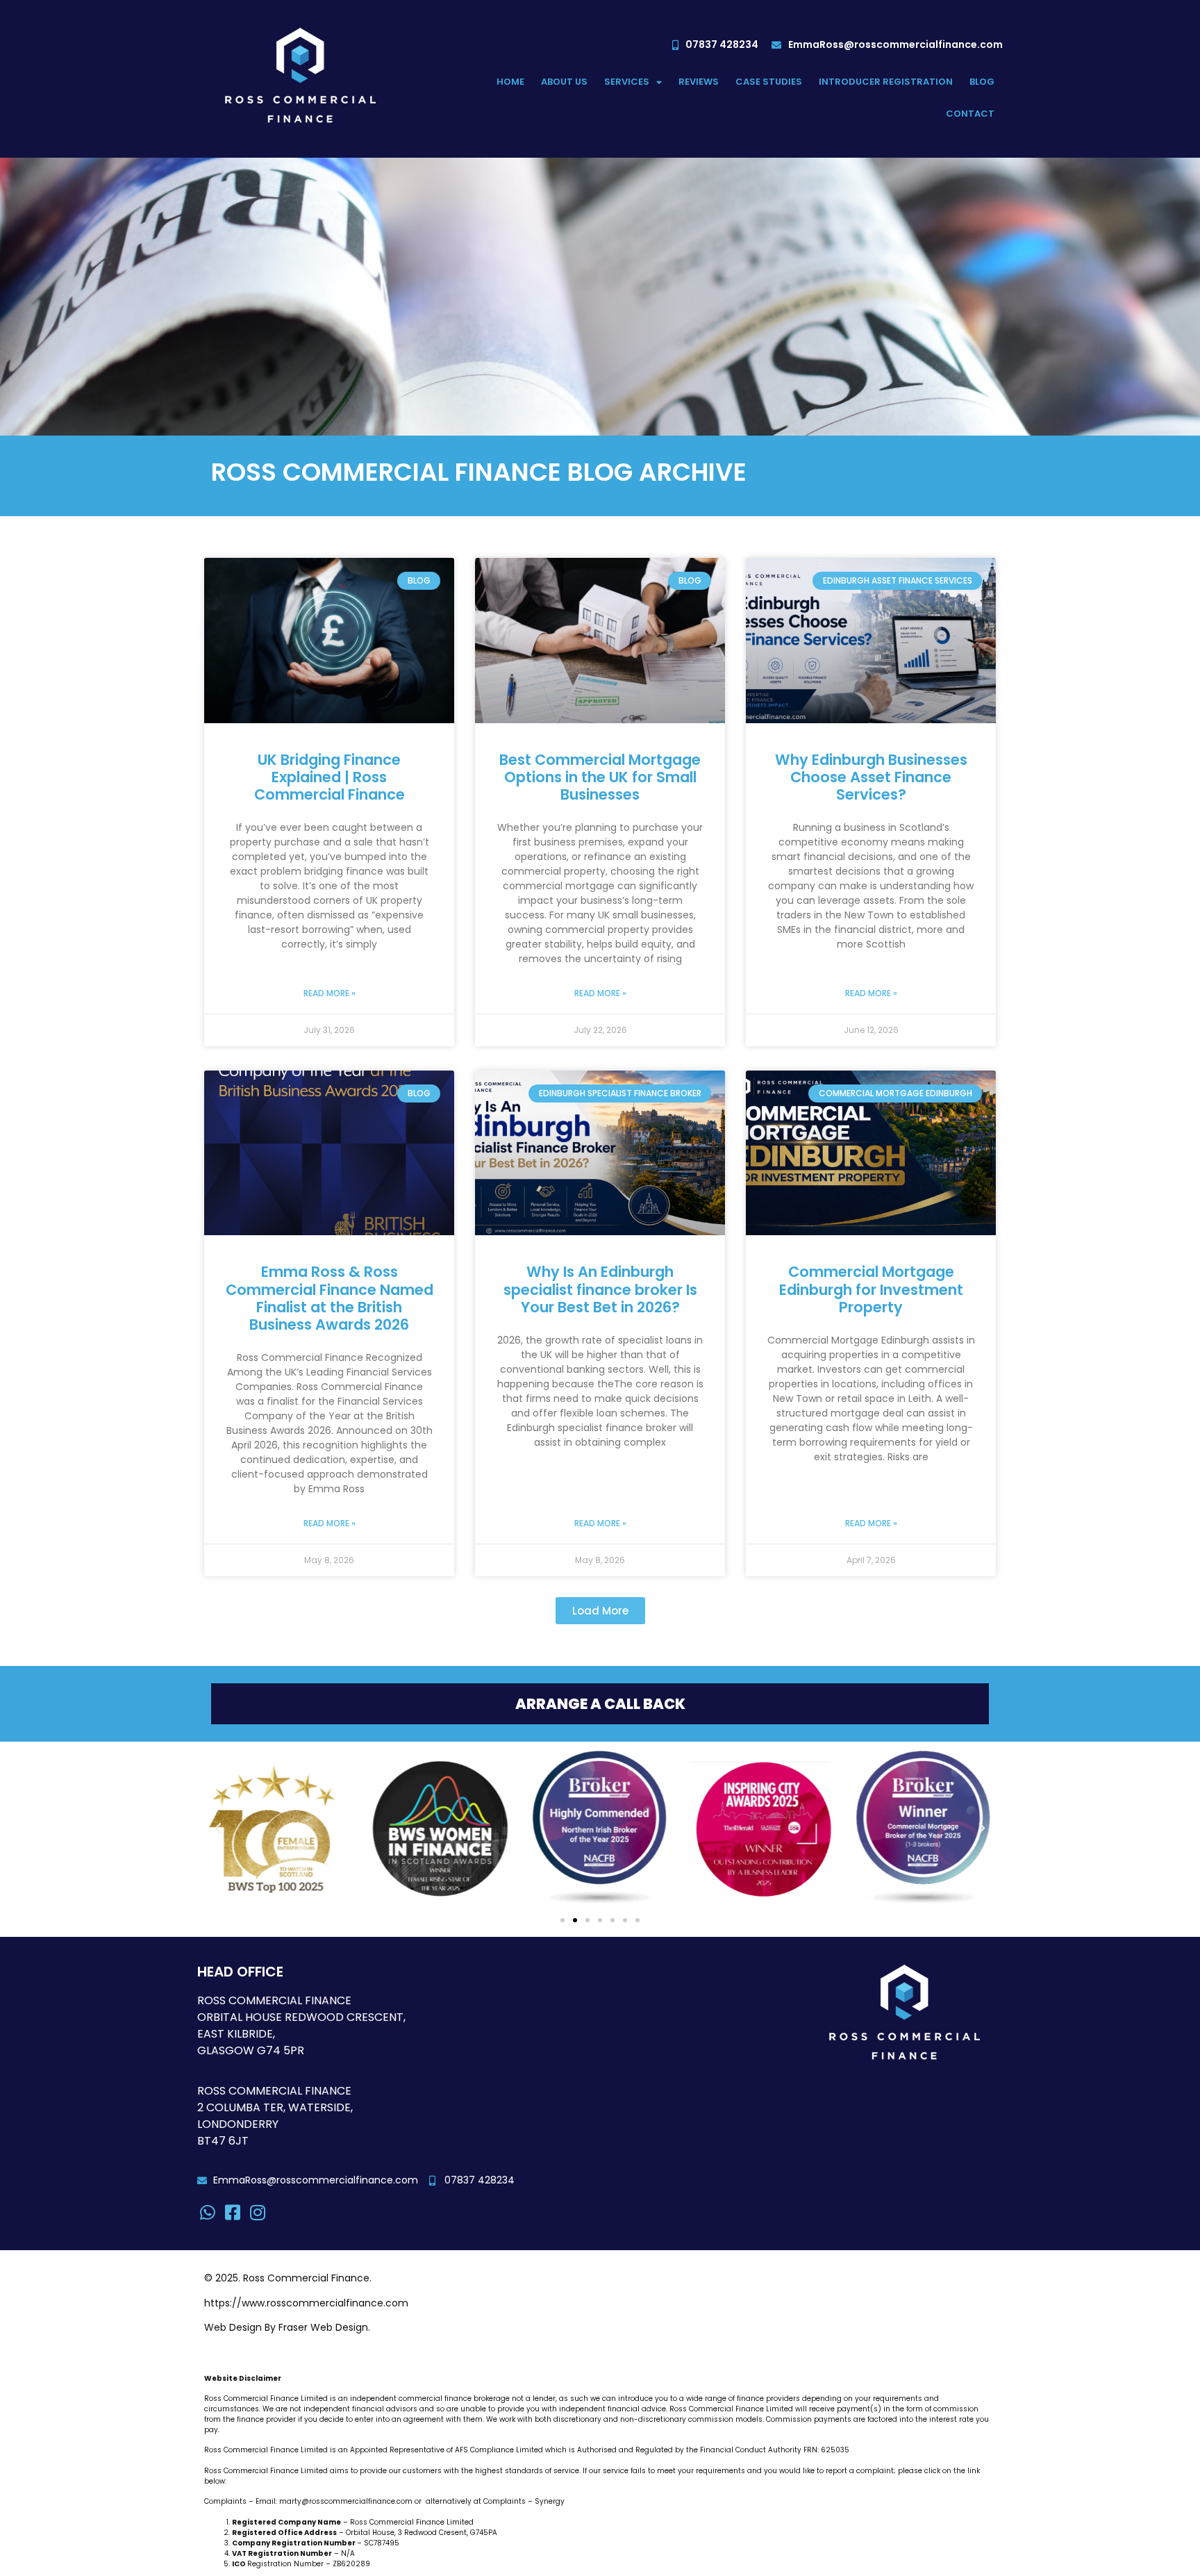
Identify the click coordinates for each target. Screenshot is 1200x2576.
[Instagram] (258, 2212)
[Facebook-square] (233, 2212)
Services (627, 82)
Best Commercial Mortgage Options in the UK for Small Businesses (600, 777)
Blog (982, 82)
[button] (600, 1611)
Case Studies (769, 82)
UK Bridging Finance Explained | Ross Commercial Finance (330, 777)
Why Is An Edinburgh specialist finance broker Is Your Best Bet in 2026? (600, 1289)
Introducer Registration (886, 82)
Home (510, 82)
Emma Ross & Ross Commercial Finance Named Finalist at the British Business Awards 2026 (330, 1298)
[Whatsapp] (208, 2212)
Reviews (699, 82)
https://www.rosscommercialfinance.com (306, 2303)
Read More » (330, 993)
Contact (970, 114)
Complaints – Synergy (524, 2501)
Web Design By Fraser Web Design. (287, 2327)
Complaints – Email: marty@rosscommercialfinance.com (308, 2501)
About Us (564, 82)
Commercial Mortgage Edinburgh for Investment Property (871, 1289)
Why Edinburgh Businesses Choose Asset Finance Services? (871, 777)
